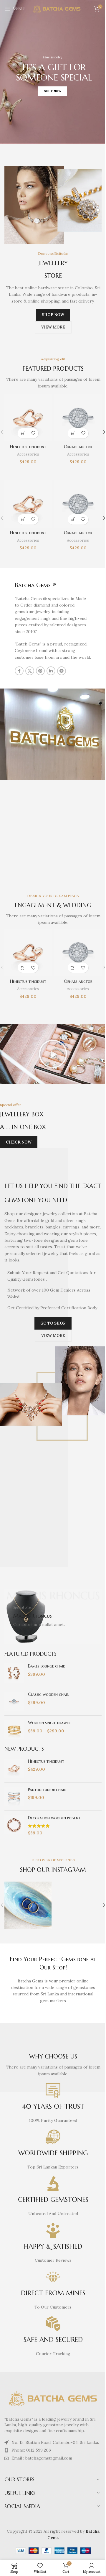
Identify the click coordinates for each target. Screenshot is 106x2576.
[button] (23, 433)
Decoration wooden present (54, 1818)
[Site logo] (57, 9)
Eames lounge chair (46, 1666)
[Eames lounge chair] (14, 1673)
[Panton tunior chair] (14, 1797)
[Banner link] (53, 1617)
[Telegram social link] (62, 671)
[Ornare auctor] (78, 418)
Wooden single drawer (49, 1723)
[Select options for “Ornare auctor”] (73, 433)
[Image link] (53, 2398)
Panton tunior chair (47, 1790)
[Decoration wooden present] (14, 1826)
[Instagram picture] (28, 1905)
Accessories (28, 454)
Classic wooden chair (48, 1694)
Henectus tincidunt (28, 447)
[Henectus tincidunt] (28, 418)
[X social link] (30, 671)
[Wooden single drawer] (14, 1730)
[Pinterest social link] (40, 671)
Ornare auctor (78, 447)
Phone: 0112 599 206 (31, 2450)
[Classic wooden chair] (14, 1701)
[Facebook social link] (19, 671)
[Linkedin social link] (51, 671)
